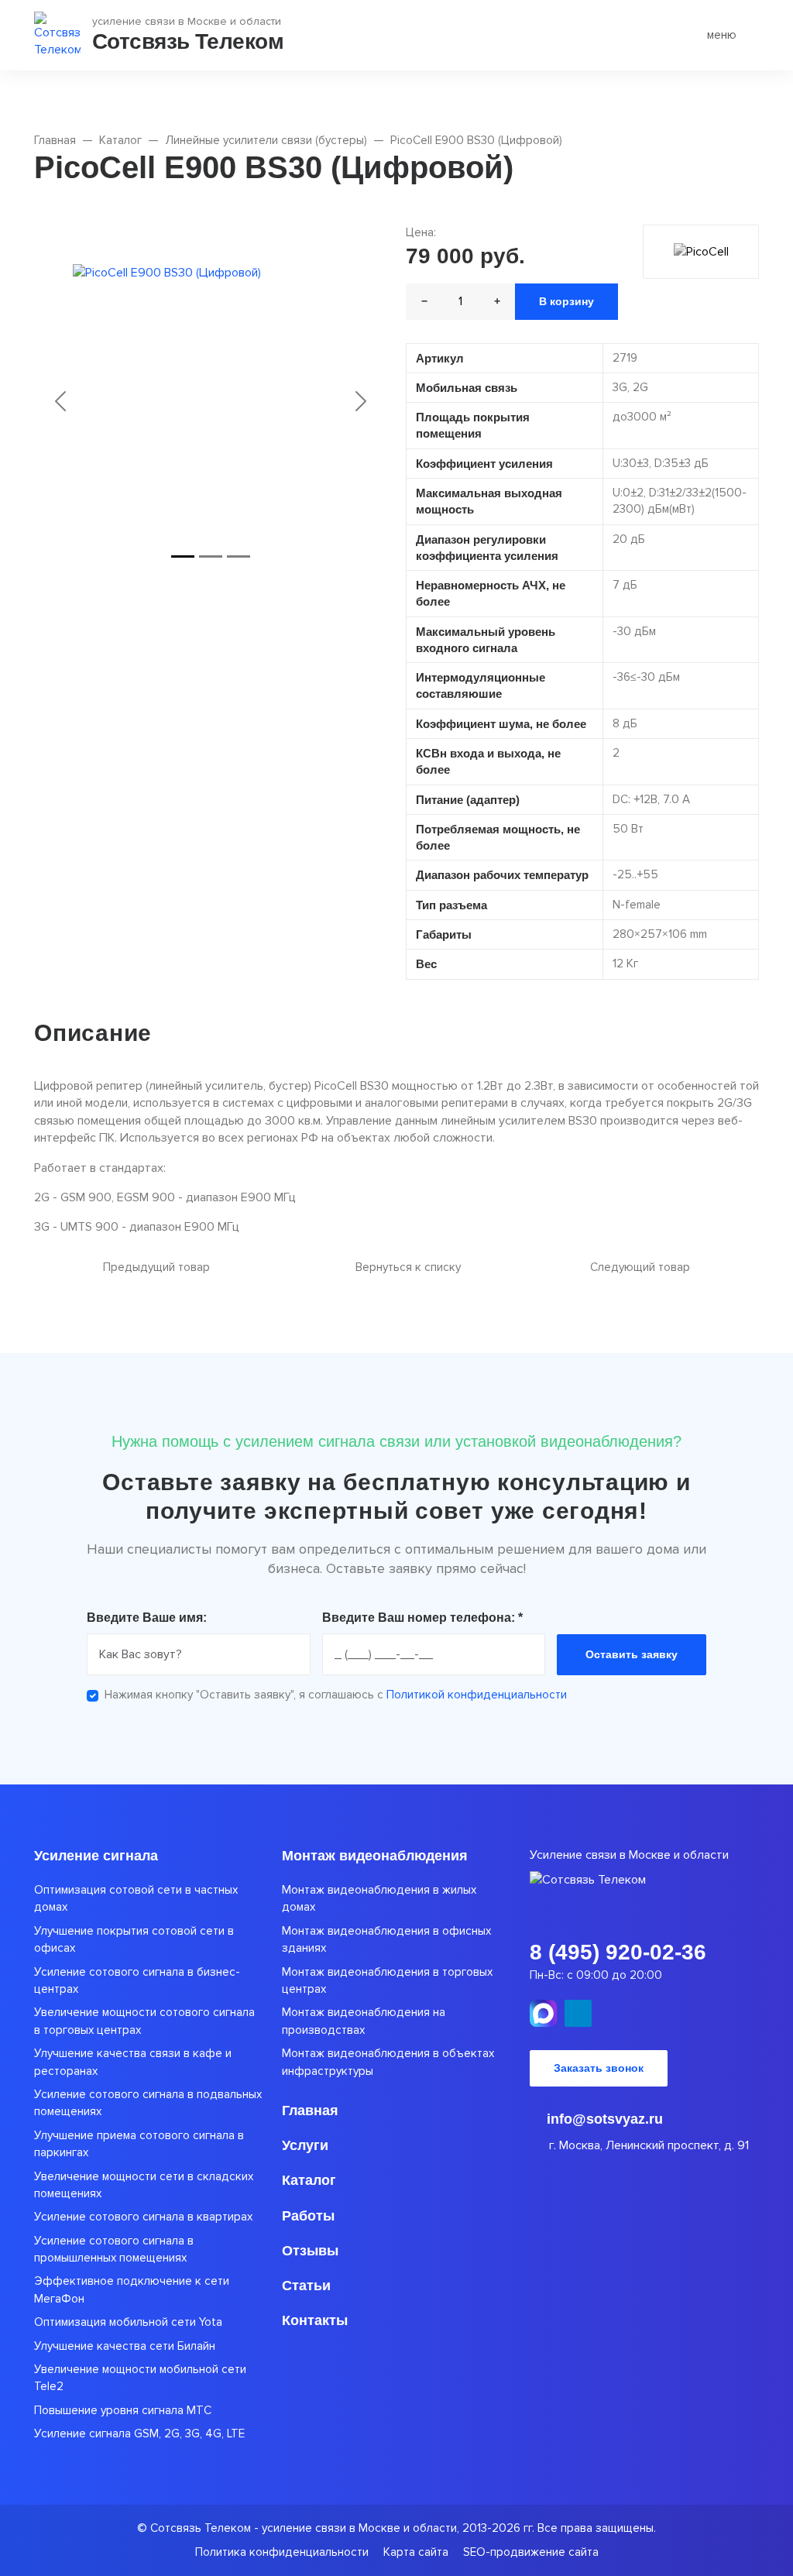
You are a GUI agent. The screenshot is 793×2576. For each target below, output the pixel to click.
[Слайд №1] (183, 556)
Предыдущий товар (155, 1267)
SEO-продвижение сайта (531, 2552)
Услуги (305, 2145)
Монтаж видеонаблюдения (375, 1856)
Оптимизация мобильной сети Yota (128, 2322)
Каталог (120, 141)
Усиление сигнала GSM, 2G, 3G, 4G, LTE (139, 2434)
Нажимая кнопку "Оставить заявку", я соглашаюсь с (336, 1695)
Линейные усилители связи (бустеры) (266, 141)
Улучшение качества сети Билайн (125, 2346)
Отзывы (310, 2251)
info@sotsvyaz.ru (603, 2119)
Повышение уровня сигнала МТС (123, 2411)
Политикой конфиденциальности (477, 1695)
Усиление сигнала (96, 1856)
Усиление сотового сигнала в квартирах (143, 2217)
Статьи (306, 2286)
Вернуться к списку (407, 1267)
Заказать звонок (599, 2068)
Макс (543, 2013)
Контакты (315, 2320)
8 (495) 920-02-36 (618, 1952)
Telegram (578, 2013)
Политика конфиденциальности (282, 2552)
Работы (308, 2216)
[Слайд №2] (211, 556)
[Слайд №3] (239, 556)
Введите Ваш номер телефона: (422, 1618)
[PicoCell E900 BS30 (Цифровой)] (211, 401)
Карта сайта (416, 2552)
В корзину (566, 301)
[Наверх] (58, 2518)
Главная (55, 141)
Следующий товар (642, 1267)
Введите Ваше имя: (147, 1618)
